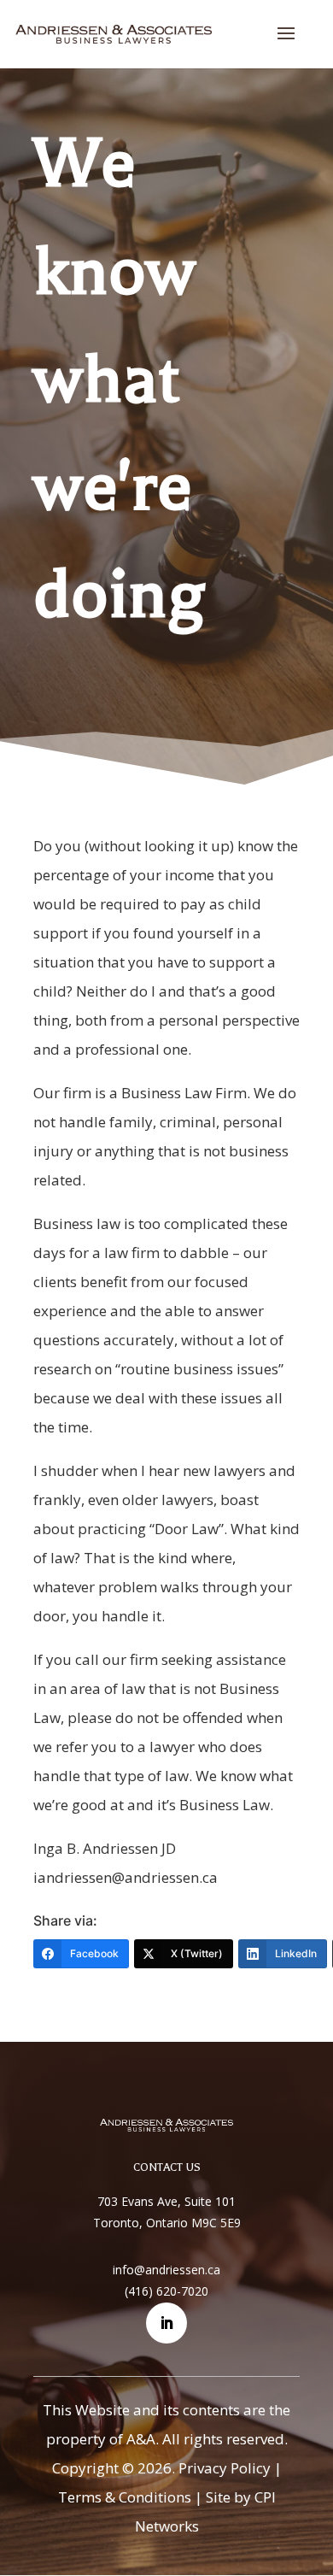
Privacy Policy (225, 2468)
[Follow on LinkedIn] (166, 2323)
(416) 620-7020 (166, 2291)
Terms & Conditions (125, 2497)
